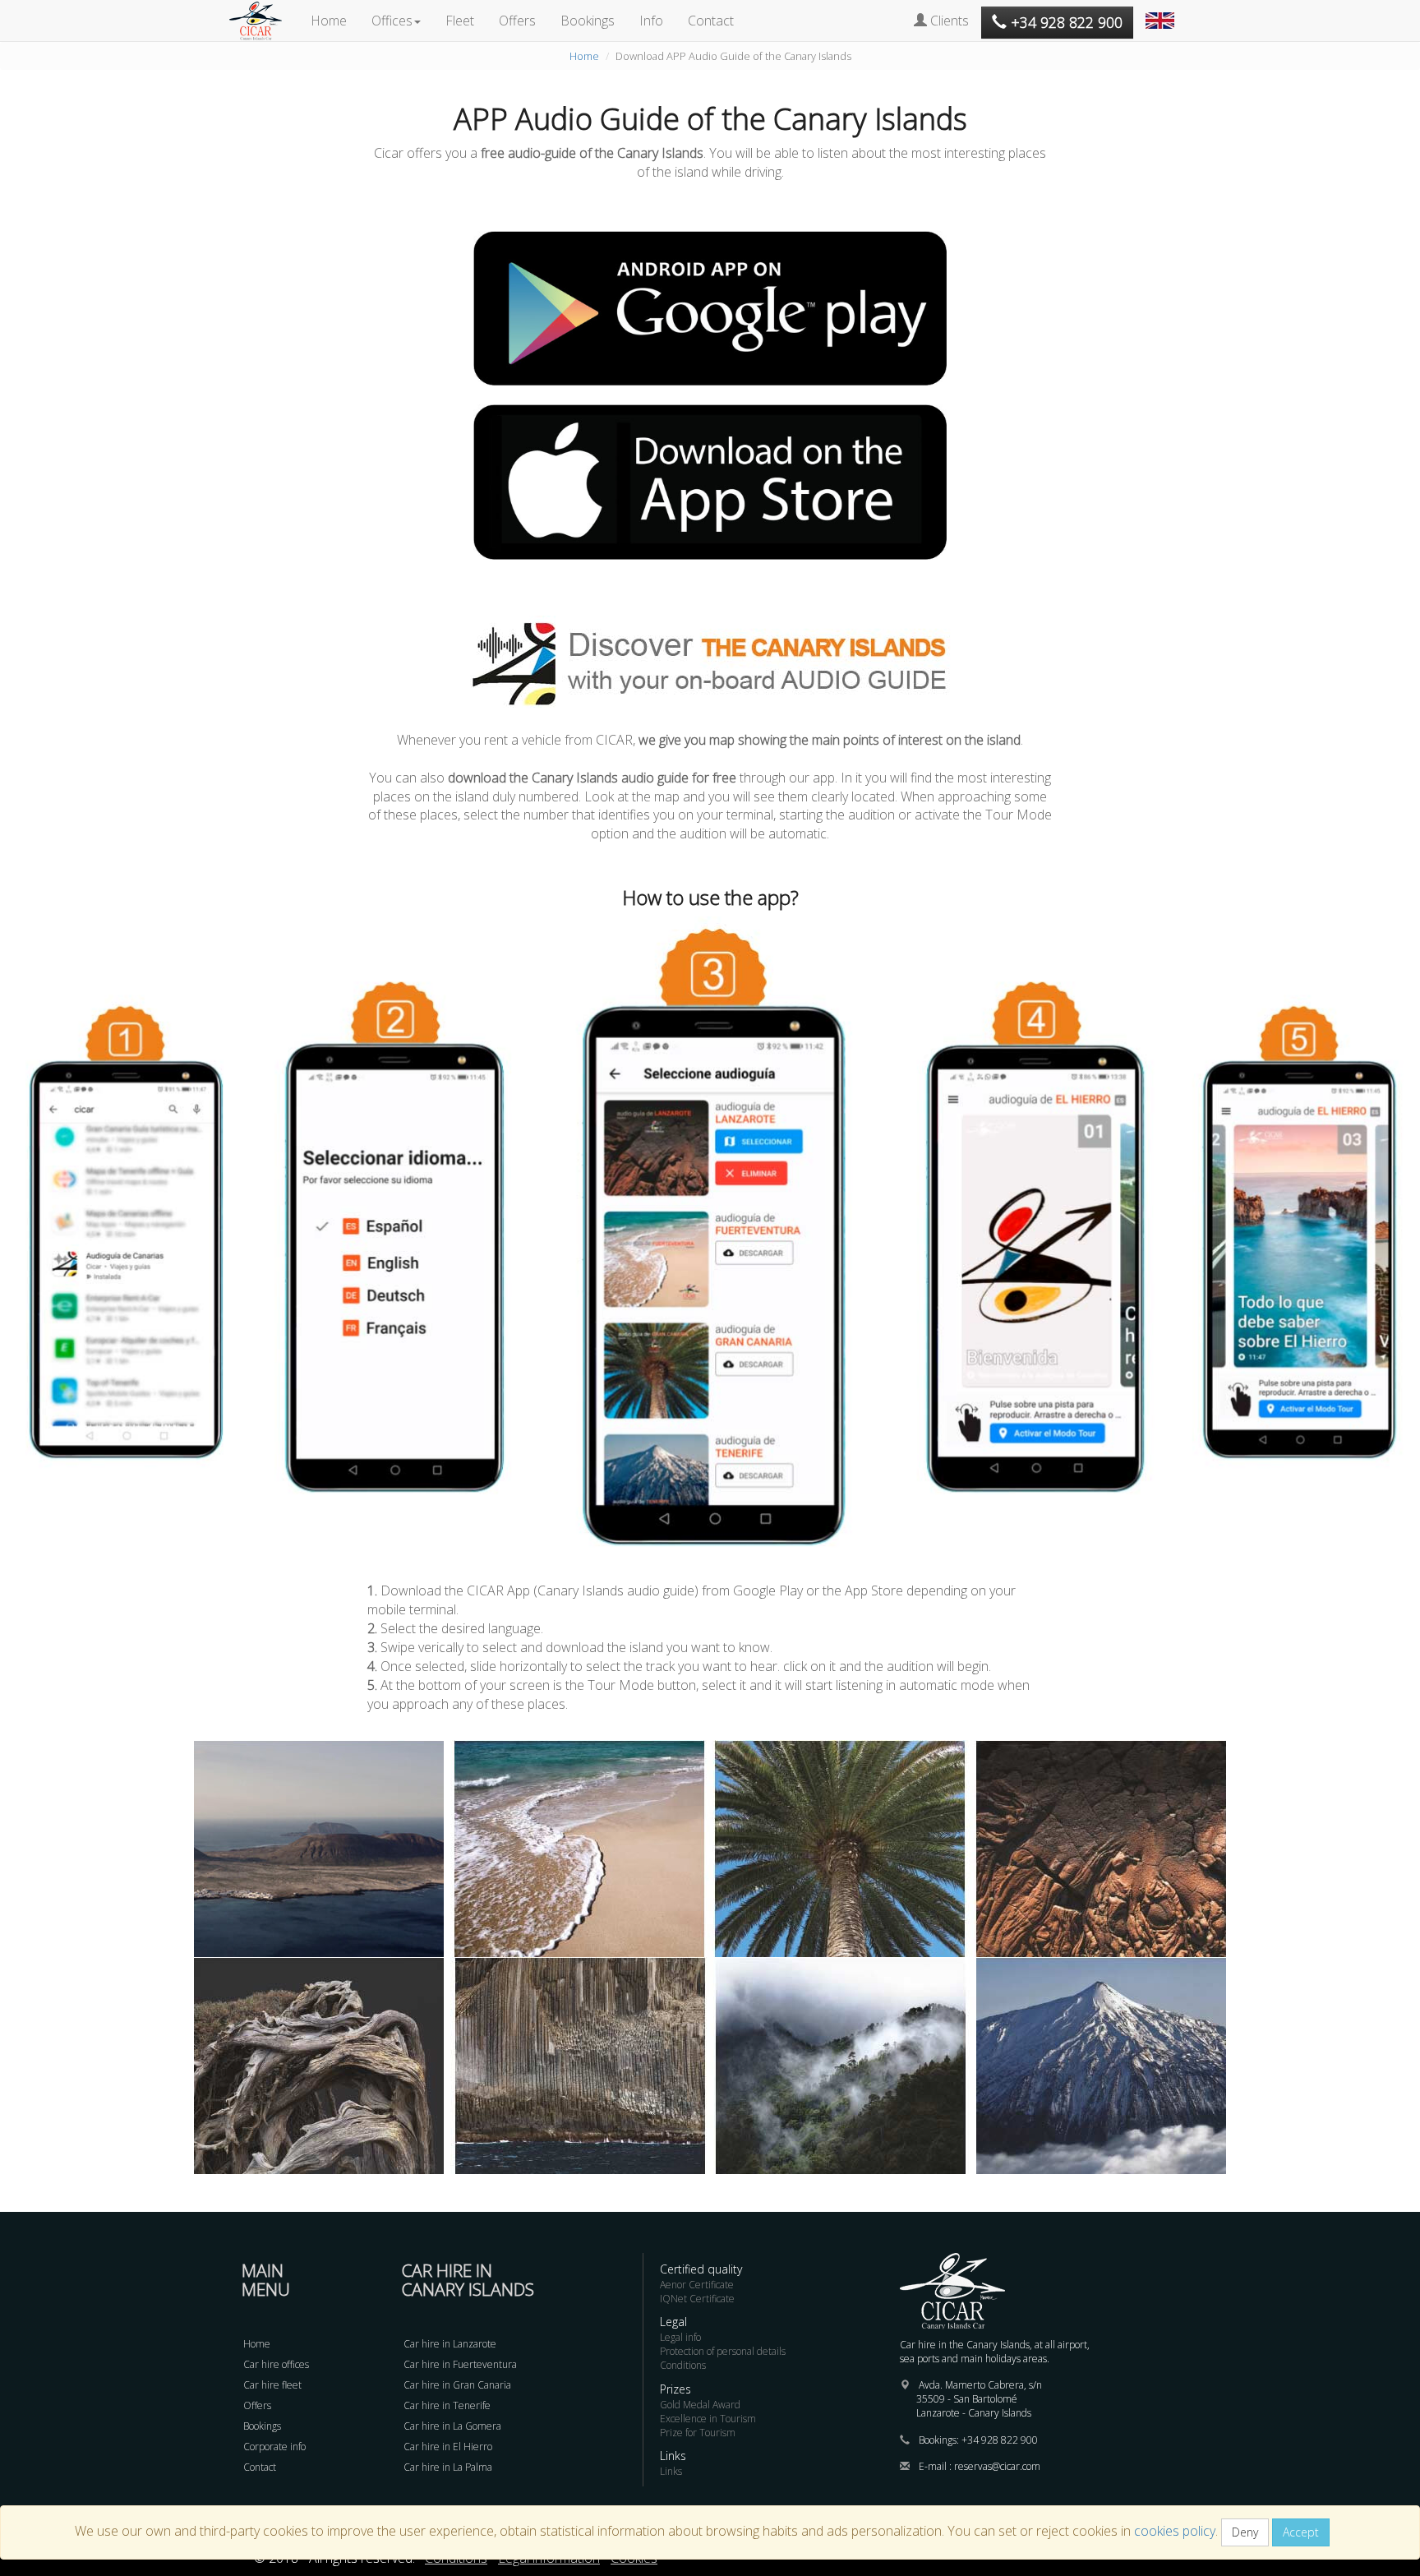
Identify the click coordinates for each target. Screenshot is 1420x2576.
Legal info (680, 2337)
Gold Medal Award (700, 2405)
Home (329, 21)
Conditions (683, 2365)
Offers (517, 21)
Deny (1245, 2532)
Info (651, 21)
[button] (1162, 12)
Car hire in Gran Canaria (457, 2385)
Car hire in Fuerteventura (460, 2364)
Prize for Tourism (698, 2433)
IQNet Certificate (697, 2299)
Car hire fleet (272, 2385)
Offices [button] (392, 21)
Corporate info (274, 2447)
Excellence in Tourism (708, 2419)
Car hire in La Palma (448, 2467)
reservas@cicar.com (997, 2466)
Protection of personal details (723, 2351)
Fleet (460, 21)
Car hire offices (276, 2364)
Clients (948, 21)
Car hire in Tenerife (447, 2405)
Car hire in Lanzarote (450, 2344)
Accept (1301, 2532)
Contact (711, 21)
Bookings (588, 21)
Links (671, 2471)
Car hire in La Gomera (452, 2426)
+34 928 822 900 (1000, 2440)
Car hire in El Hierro (448, 2447)
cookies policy (1175, 2531)
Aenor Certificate (697, 2285)
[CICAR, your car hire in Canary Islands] (264, 21)
